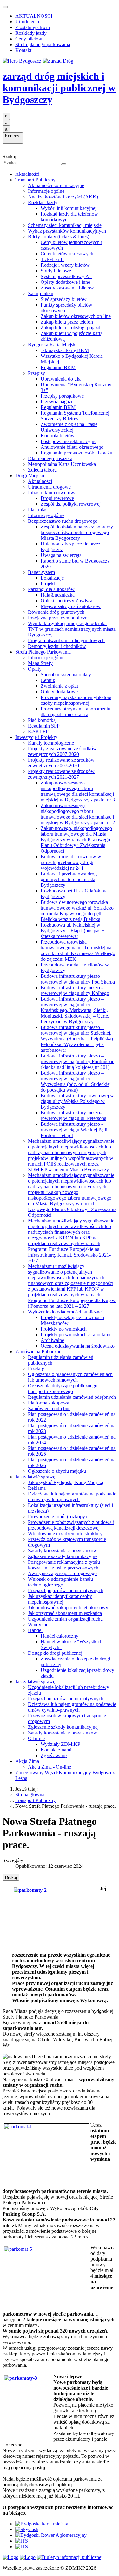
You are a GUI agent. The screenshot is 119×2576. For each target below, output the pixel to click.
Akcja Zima (27, 1761)
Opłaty (35, 669)
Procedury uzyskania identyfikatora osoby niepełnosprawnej (76, 700)
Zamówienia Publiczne (38, 1352)
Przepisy (36, 373)
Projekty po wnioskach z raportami (76, 1334)
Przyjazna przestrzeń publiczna (59, 618)
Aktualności (27, 174)
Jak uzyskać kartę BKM (65, 350)
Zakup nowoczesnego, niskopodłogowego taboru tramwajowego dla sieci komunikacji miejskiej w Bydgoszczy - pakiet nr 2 (78, 814)
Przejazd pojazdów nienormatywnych (66, 1590)
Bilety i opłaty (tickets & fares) (59, 237)
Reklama (37, 1488)
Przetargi (37, 1369)
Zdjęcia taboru (42, 470)
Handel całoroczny (60, 1636)
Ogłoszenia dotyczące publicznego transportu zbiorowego (63, 1388)
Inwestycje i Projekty (36, 737)
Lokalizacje (52, 578)
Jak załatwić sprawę (35, 1477)
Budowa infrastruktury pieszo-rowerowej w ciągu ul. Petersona (73, 1115)
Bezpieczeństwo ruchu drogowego (63, 521)
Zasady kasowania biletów (67, 288)
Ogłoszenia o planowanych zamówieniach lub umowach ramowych (70, 1377)
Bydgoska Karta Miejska (53, 345)
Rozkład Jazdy (43, 202)
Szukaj (9, 157)
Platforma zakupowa (49, 1403)
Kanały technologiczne (51, 743)
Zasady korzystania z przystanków (63, 1551)
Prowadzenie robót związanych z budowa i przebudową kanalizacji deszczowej (71, 1525)
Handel (35, 1630)
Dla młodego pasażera (50, 458)
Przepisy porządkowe (62, 396)
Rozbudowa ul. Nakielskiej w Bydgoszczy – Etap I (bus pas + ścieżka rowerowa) (73, 931)
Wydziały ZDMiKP (60, 1744)
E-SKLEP (38, 731)
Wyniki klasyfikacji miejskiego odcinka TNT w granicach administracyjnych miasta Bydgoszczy (72, 629)
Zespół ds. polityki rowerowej (71, 504)
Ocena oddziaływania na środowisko (78, 1346)
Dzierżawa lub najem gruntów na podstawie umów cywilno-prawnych (72, 1497)
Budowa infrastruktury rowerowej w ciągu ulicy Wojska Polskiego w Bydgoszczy (77, 1101)
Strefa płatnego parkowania (43, 44)
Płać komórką (42, 720)
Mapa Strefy (40, 663)
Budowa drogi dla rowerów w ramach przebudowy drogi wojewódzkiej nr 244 (71, 862)
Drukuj (11, 1877)
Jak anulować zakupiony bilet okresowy (68, 1608)
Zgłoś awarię (54, 1755)
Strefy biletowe (56, 271)
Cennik (48, 680)
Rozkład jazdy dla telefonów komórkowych (69, 217)
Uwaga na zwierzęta (61, 555)
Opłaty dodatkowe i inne (65, 282)
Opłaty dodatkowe (59, 692)
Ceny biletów (29, 39)
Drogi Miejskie (30, 475)
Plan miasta (39, 510)
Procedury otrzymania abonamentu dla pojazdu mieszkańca (76, 712)
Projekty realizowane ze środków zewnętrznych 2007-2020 (61, 763)
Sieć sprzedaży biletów (64, 299)
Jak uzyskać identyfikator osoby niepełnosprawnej (60, 1599)
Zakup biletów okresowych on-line (76, 316)
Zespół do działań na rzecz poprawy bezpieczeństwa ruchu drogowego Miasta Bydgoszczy (77, 532)
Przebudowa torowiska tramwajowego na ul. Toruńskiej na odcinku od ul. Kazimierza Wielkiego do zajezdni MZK (78, 950)
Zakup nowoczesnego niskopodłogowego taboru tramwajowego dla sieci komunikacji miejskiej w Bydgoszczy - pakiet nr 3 (78, 791)
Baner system (41, 572)
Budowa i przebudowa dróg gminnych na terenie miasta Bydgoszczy (69, 879)
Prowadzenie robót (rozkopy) (57, 1516)
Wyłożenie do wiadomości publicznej (65, 1312)
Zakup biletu (41, 293)
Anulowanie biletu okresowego (72, 447)
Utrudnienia (27, 22)
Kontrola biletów (58, 436)
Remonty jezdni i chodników (57, 646)
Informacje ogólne (46, 191)
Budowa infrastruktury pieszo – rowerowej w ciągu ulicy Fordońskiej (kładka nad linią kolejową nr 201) (78, 1061)
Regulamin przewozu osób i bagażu (76, 453)
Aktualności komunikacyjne (56, 185)
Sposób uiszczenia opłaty (66, 675)
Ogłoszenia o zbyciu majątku (57, 1471)
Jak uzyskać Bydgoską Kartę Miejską (66, 1482)
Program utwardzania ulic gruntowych (66, 640)
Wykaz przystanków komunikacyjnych (67, 231)
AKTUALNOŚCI (34, 16)
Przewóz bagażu (57, 402)
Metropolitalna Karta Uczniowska (62, 464)
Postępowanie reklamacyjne (69, 441)
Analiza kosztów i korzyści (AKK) (63, 197)
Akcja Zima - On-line (50, 1767)
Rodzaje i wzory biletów (65, 265)
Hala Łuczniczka (58, 595)
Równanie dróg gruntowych (56, 612)
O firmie (36, 1738)
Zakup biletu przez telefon (67, 322)
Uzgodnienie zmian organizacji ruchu (65, 1619)
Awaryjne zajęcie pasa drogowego (62, 1573)
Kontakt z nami (56, 1750)
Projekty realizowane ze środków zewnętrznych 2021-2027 (61, 774)
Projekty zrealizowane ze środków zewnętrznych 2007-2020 (62, 751)
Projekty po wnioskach (64, 1329)
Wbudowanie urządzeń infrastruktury (65, 1534)
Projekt (48, 584)
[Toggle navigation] (5, 7)
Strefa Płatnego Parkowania (43, 652)
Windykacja (40, 1625)
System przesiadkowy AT (66, 276)
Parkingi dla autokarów (51, 589)
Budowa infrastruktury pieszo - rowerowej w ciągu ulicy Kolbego (75, 990)
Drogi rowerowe (57, 498)
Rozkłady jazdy (31, 33)
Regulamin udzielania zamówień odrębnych (72, 1397)
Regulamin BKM (58, 367)
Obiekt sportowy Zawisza (66, 601)
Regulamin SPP (44, 726)
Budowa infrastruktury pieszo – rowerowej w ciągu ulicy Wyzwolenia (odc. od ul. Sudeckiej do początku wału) (76, 1081)
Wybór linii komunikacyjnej (69, 208)
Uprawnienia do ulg (61, 379)
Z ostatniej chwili (33, 27)
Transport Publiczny (35, 180)
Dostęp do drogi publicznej (55, 1653)
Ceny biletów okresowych (67, 254)
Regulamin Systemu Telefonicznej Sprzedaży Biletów (75, 416)
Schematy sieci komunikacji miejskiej (65, 225)
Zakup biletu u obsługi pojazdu (72, 328)
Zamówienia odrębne (49, 1408)
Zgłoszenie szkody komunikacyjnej (63, 1556)
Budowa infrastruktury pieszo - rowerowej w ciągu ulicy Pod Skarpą (78, 979)
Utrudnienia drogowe (49, 487)
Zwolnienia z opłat (59, 686)
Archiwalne (52, 1340)
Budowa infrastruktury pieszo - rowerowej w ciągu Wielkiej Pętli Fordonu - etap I (74, 1130)
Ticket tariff (52, 259)
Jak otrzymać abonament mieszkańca (65, 1613)
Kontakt (23, 50)
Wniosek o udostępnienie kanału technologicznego (60, 1582)
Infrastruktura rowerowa (52, 493)
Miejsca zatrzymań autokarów (71, 606)
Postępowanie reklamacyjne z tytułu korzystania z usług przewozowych (64, 1565)
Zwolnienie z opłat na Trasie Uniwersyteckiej (69, 427)
